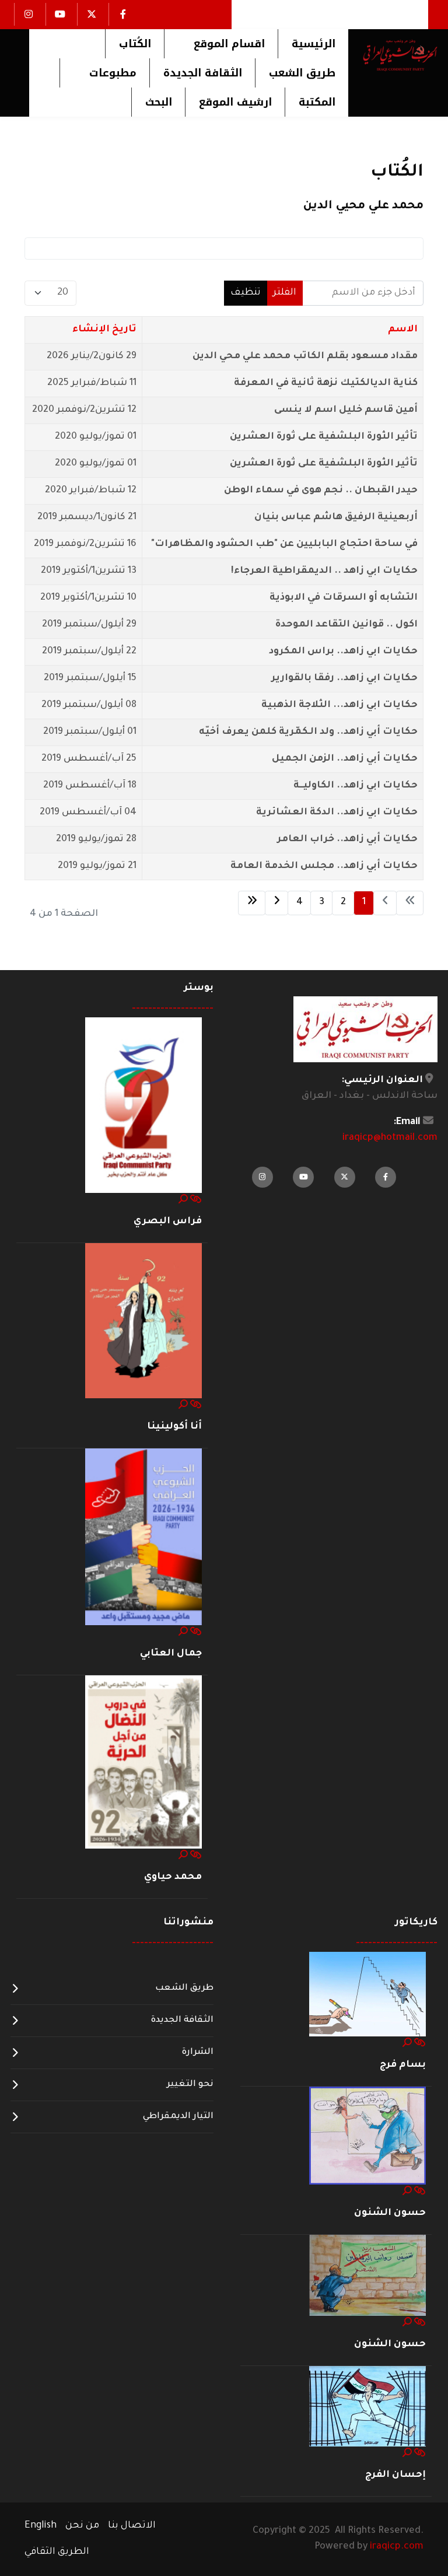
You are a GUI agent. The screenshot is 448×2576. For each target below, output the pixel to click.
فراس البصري (168, 1221)
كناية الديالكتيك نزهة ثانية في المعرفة (326, 383)
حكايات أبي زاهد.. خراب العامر (347, 839)
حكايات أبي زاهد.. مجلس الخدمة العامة (324, 866)
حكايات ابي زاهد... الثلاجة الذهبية (339, 705)
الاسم (403, 330)
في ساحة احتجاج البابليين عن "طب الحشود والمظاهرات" (284, 544)
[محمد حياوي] (143, 1763)
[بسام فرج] (367, 1994)
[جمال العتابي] (143, 1538)
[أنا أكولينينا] (143, 1321)
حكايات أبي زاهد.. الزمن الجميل (345, 759)
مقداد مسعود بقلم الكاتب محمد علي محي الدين (305, 356)
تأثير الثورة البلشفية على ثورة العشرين (324, 437)
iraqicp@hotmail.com (390, 1138)
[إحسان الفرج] (367, 2407)
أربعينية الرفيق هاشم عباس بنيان (336, 517)
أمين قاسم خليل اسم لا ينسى (346, 410)
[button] (221, 44)
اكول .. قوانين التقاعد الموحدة (346, 625)
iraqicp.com (397, 2547)
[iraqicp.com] (393, 55)
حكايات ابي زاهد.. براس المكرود (343, 652)
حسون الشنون (390, 2213)
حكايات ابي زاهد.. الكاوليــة (356, 786)
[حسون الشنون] (367, 2136)
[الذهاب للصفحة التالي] (276, 903)
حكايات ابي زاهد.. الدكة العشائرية (337, 813)
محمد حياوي (173, 1877)
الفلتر (285, 293)
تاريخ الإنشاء (104, 330)
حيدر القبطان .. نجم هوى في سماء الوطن (321, 491)
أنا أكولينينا (174, 1427)
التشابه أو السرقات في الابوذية (344, 598)
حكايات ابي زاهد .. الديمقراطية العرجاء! (324, 571)
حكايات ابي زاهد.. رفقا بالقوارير (344, 678)
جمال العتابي (171, 1654)
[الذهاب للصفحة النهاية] (252, 903)
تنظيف (246, 293)
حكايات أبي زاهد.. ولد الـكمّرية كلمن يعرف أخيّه (308, 732)
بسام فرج (403, 2065)
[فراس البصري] (143, 1105)
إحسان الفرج (395, 2475)
